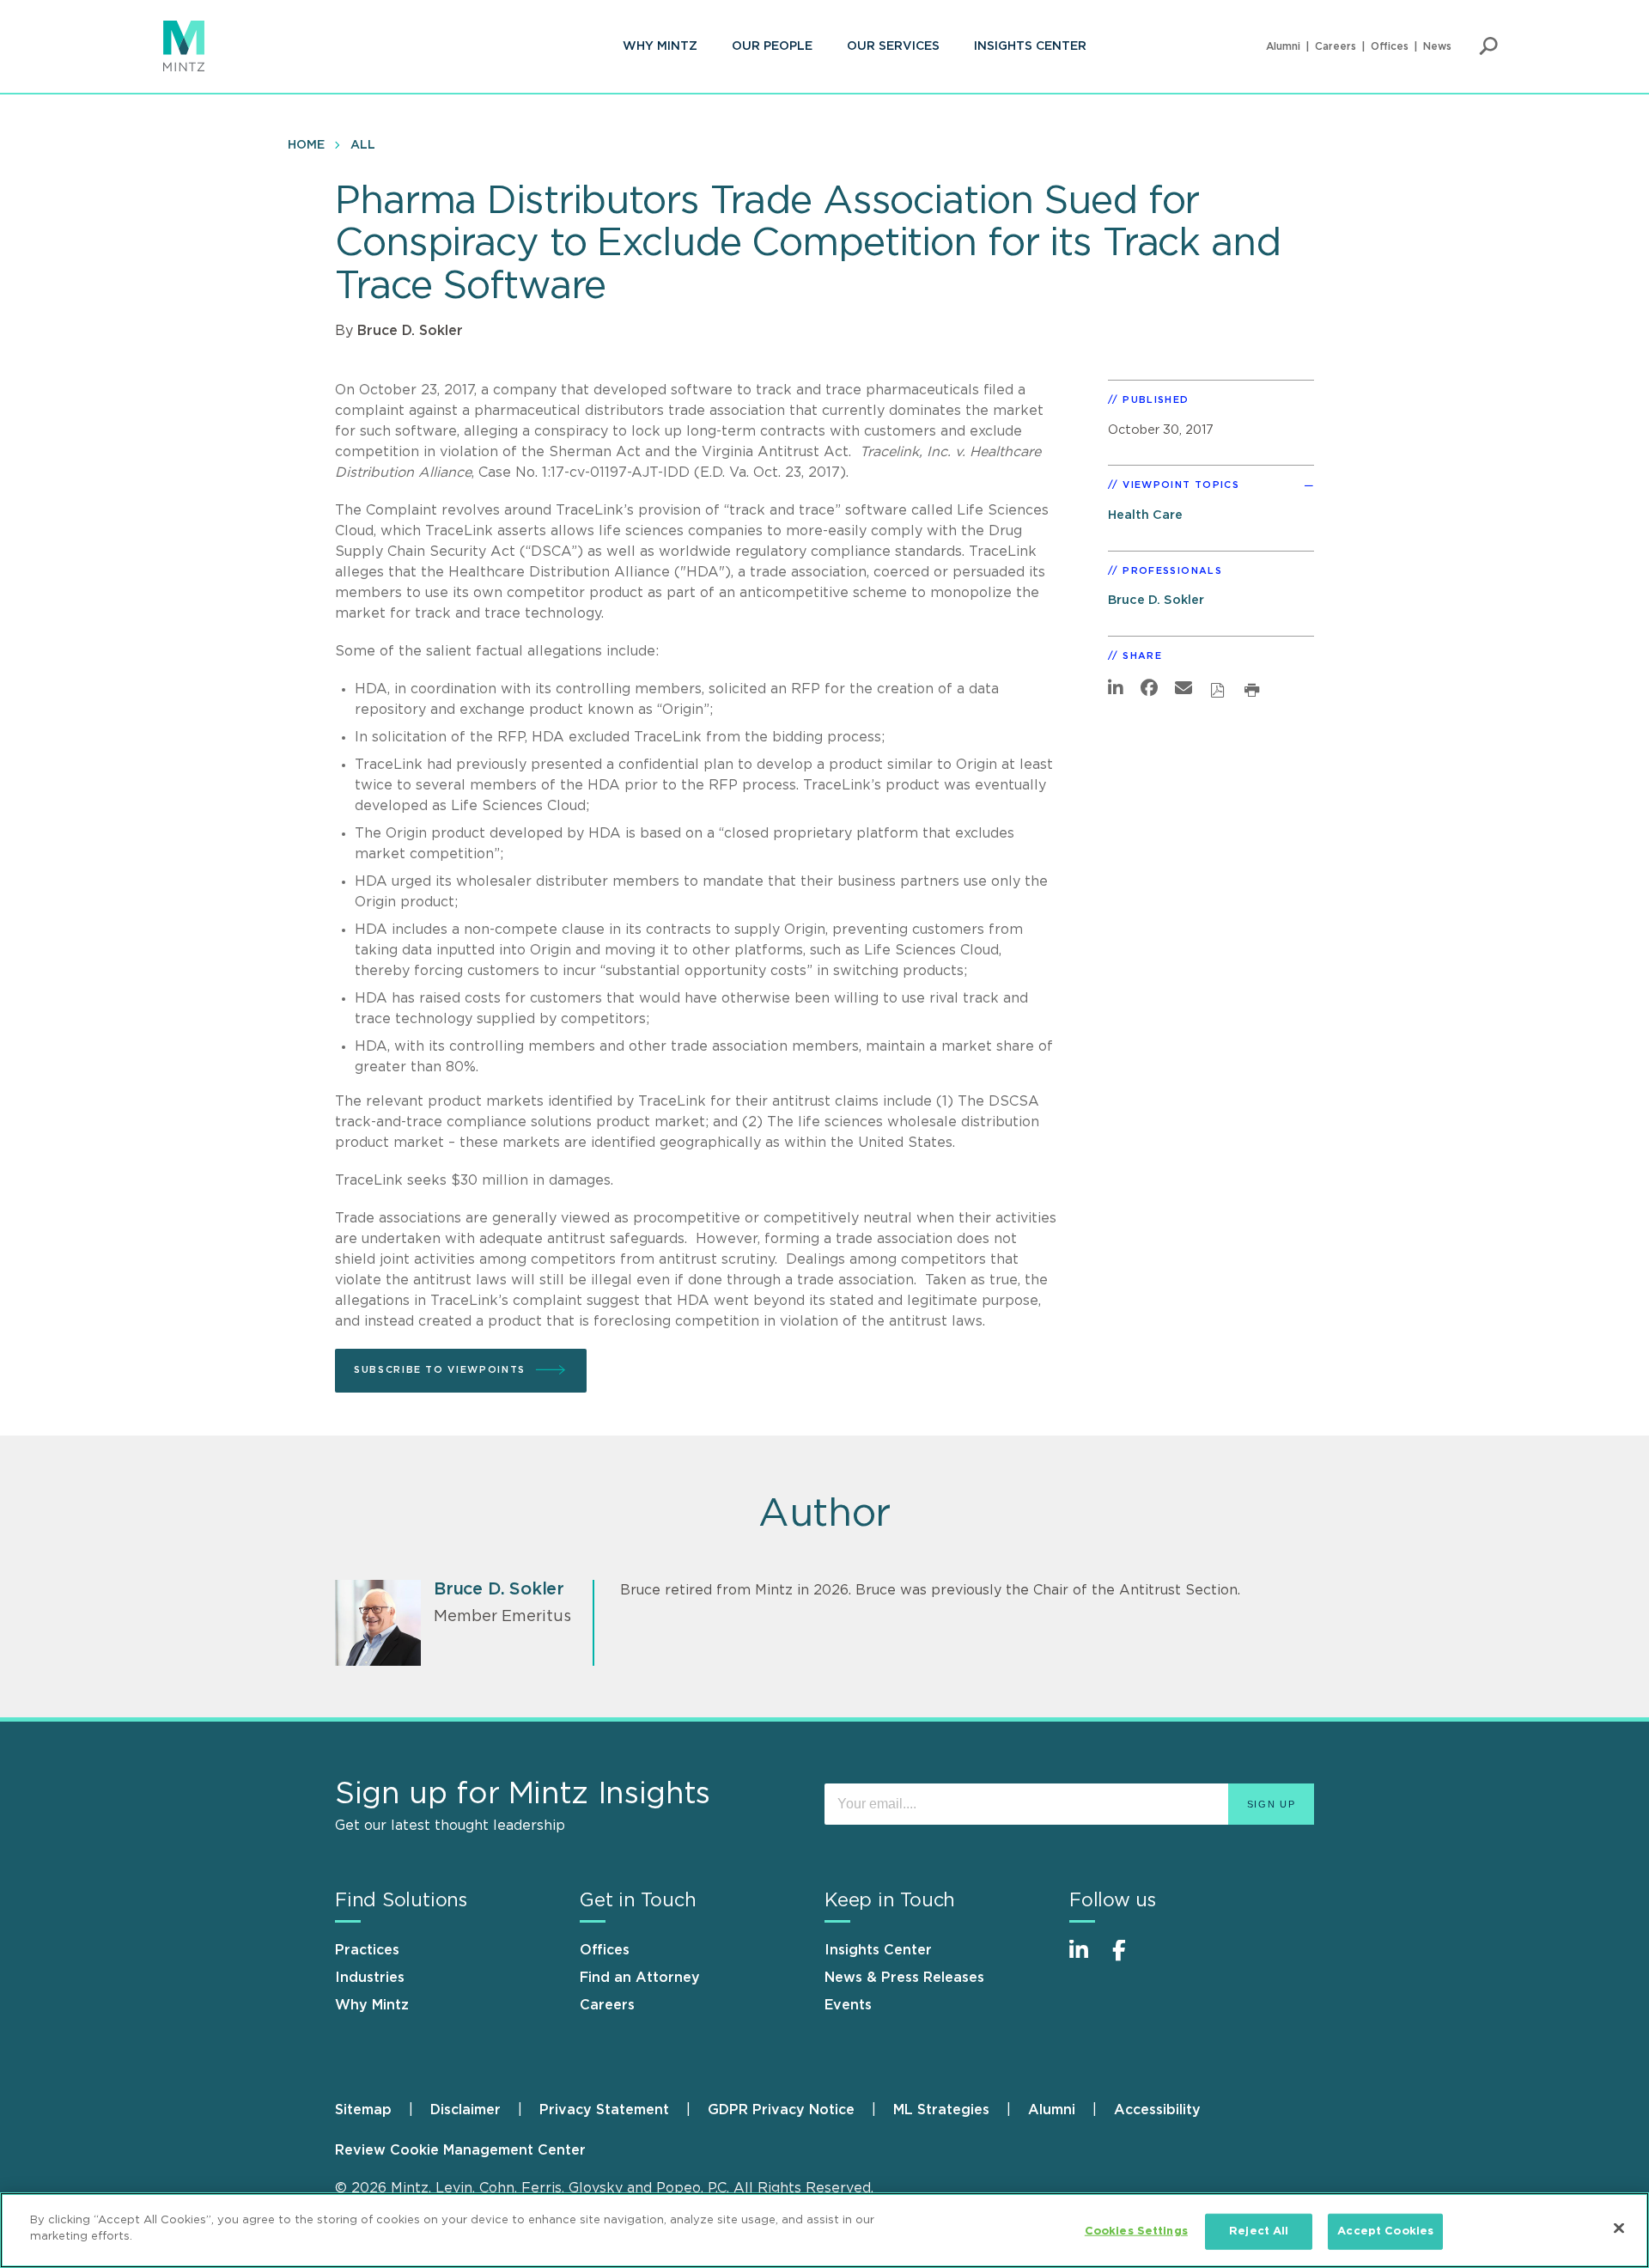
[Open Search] (1488, 46)
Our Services (893, 46)
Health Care (1145, 515)
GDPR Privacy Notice (781, 2110)
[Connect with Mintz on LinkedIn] (1086, 1959)
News (1437, 46)
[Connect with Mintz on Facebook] (1129, 1959)
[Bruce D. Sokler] (378, 1623)
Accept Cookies (1385, 2231)
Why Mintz (660, 46)
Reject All (1259, 2231)
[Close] (1619, 2228)
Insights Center (1030, 46)
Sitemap (363, 2110)
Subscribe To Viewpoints (440, 1370)
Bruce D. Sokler (410, 331)
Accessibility (1157, 2110)
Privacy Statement (604, 2110)
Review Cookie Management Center (460, 2150)
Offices (1390, 46)
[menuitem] (660, 46)
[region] (824, 2230)
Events (848, 2005)
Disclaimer (465, 2110)
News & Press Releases (904, 1978)
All (363, 145)
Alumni (1283, 46)
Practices (367, 1950)
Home (306, 145)
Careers (1336, 46)
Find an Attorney (640, 1978)
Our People (772, 46)
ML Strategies (941, 2110)
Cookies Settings (1136, 2231)
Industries (370, 1978)
